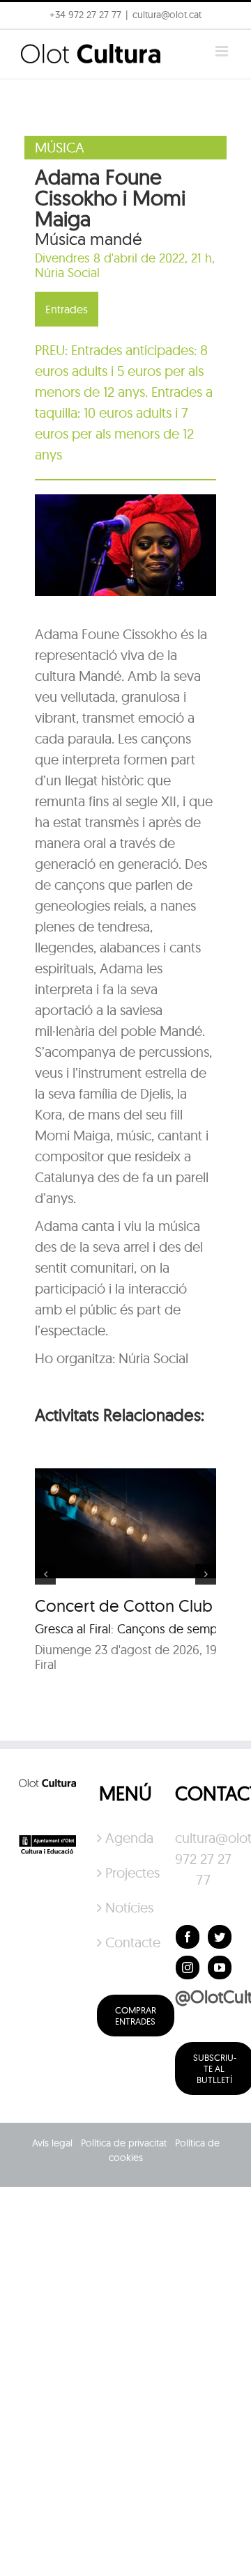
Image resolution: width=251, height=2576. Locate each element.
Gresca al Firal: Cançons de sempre (132, 1629)
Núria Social (67, 273)
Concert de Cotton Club (124, 1605)
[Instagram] (188, 1968)
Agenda (126, 1838)
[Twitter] (220, 1937)
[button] (30, 45)
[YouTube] (220, 1968)
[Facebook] (188, 1937)
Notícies (126, 1907)
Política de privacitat (124, 2143)
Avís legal (52, 2143)
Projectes (126, 1872)
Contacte (126, 1942)
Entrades (67, 309)
